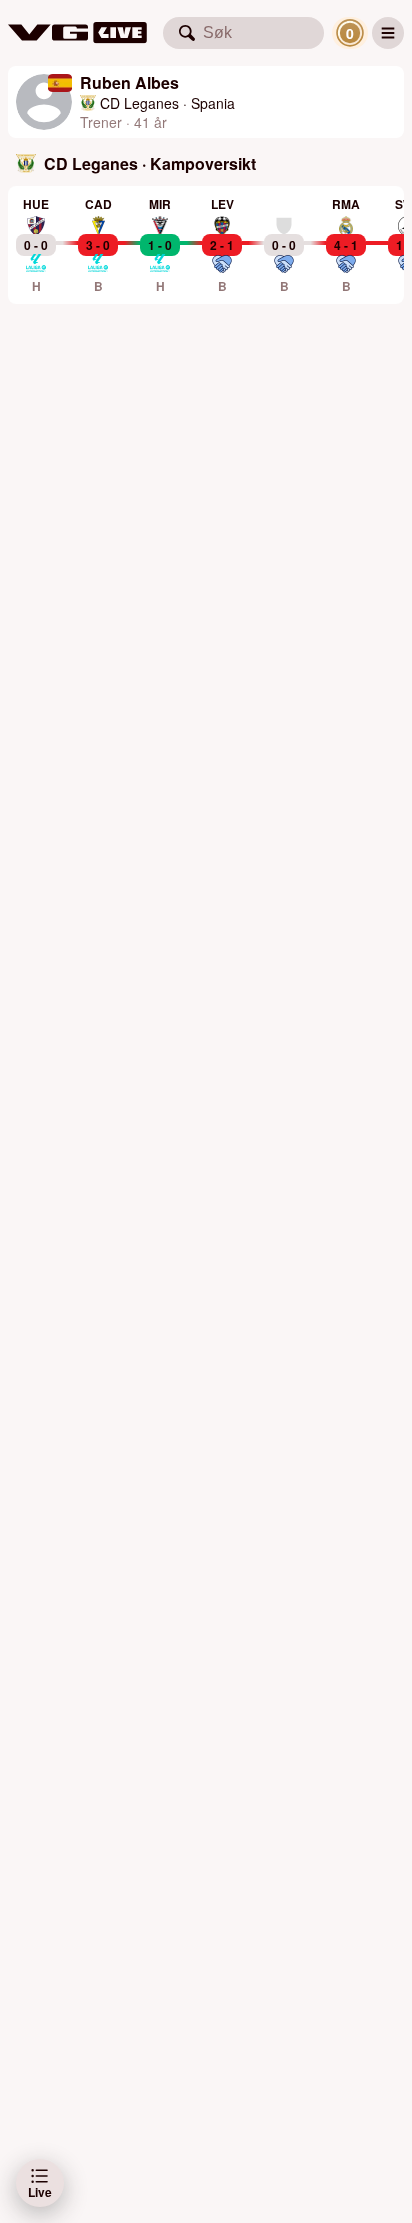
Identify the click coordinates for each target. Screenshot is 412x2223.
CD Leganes (139, 103)
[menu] (388, 33)
